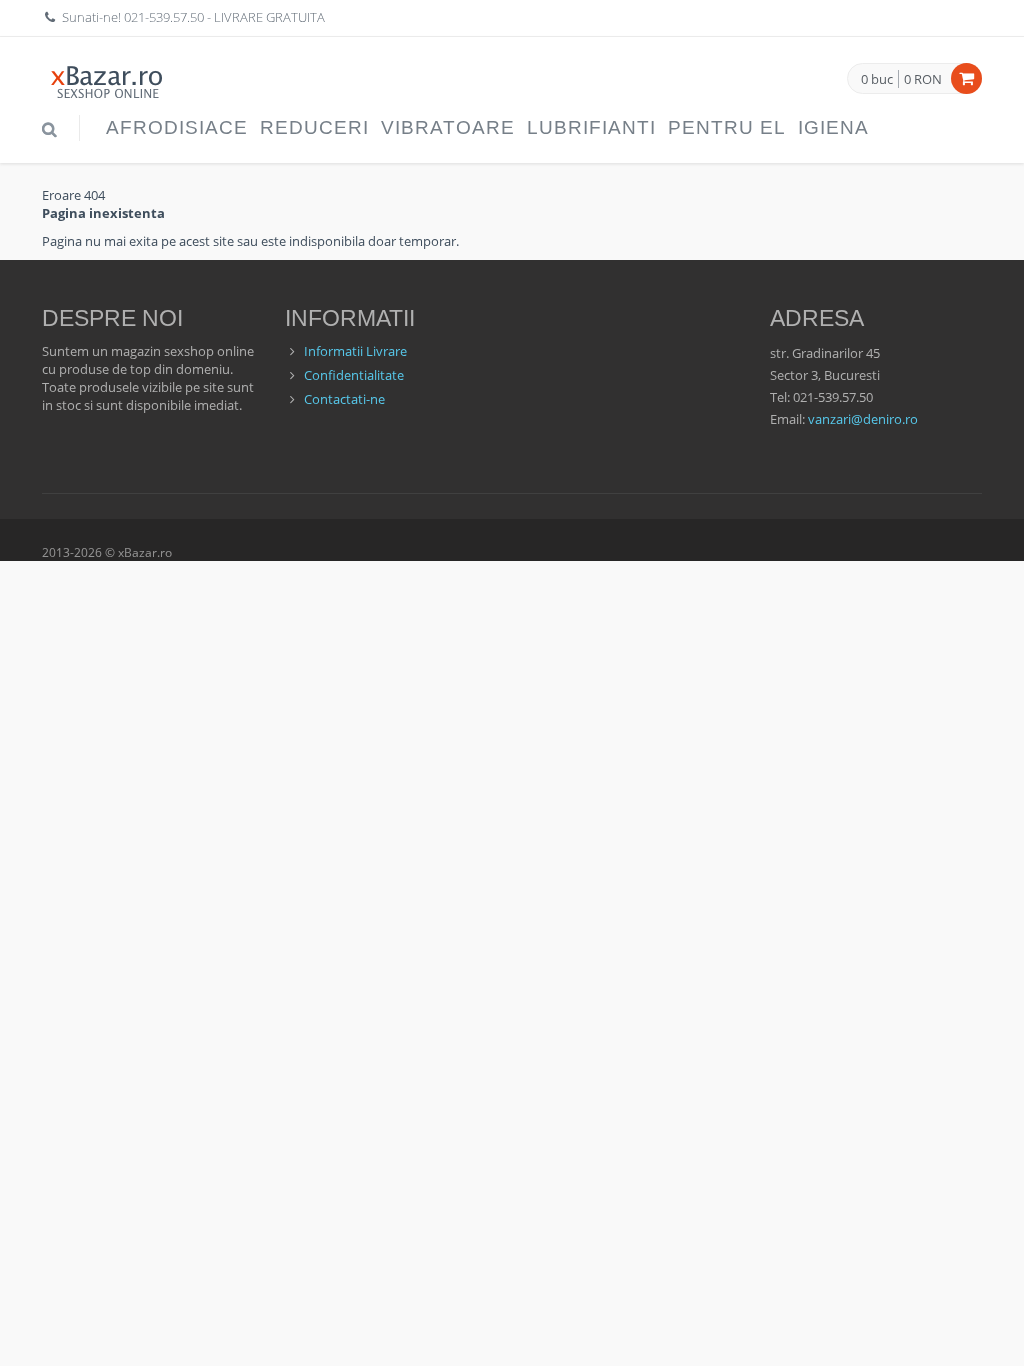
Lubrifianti (591, 127)
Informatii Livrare (355, 351)
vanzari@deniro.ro (863, 419)
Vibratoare (448, 127)
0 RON (923, 79)
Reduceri (314, 127)
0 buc (877, 80)
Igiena (833, 127)
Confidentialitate (354, 375)
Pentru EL (727, 127)
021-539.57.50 (164, 17)
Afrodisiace (177, 127)
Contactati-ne (344, 399)
